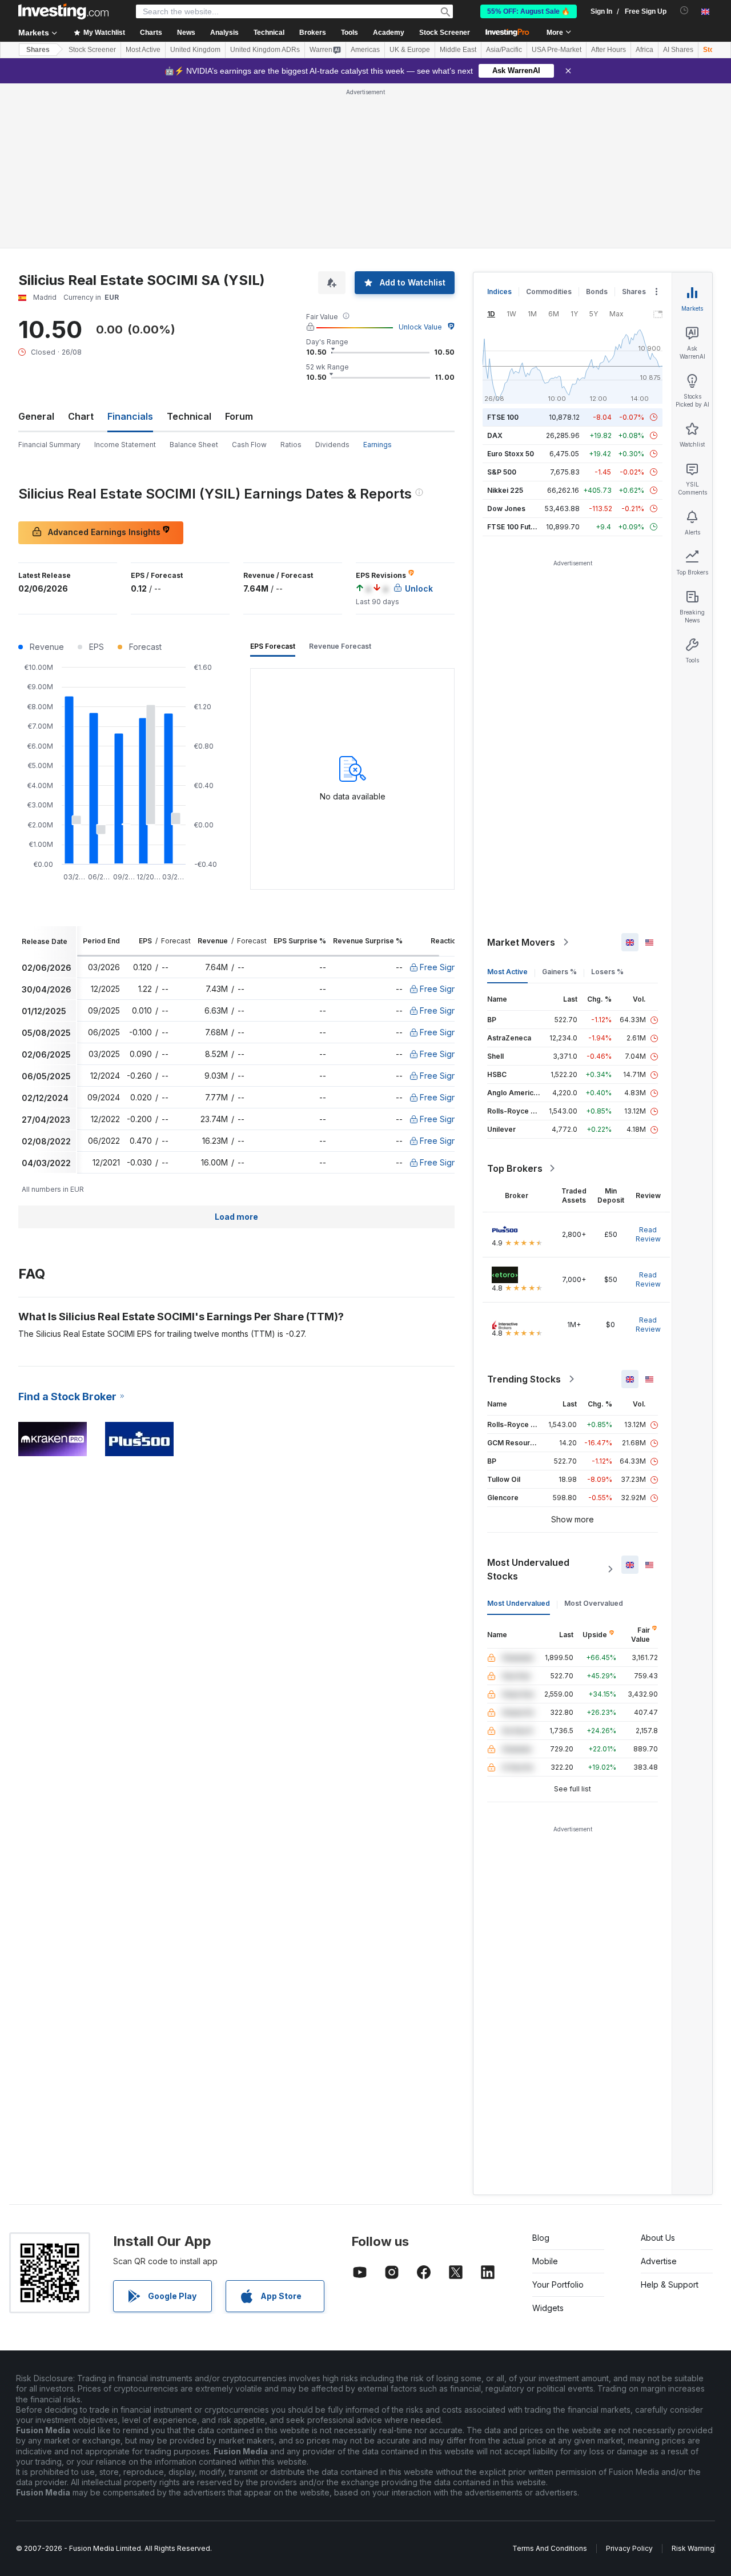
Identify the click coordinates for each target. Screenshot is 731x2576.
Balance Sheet (194, 445)
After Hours (609, 50)
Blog (541, 2238)
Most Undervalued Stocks (528, 1569)
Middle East (458, 50)
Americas (365, 50)
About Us (658, 2238)
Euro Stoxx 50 (511, 454)
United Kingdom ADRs (265, 50)
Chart (81, 416)
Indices (499, 292)
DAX (495, 435)
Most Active (143, 50)
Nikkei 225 (505, 490)
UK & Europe (410, 50)
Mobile (545, 2261)
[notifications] (684, 11)
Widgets (548, 2308)
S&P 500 (502, 472)
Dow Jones (506, 509)
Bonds (597, 292)
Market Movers (521, 942)
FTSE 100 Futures (517, 527)
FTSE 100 (503, 417)
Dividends (332, 445)
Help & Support (670, 2284)
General (36, 416)
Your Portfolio (558, 2284)
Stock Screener (445, 33)
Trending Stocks (524, 1379)
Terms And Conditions (550, 2548)
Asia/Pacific (504, 50)
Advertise (659, 2261)
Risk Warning (693, 2548)
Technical (189, 416)
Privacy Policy (629, 2548)
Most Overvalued (594, 1603)
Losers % (607, 972)
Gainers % (559, 972)
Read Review (648, 1234)
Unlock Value (420, 327)
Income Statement (125, 445)
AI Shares (678, 50)
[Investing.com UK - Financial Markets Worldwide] (63, 11)
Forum (239, 416)
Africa (644, 50)
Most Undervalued (519, 1603)
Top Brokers (515, 1168)
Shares (38, 50)
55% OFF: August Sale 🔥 (529, 11)
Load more (236, 1217)
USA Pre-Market (557, 50)
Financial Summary (49, 445)
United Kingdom (195, 50)
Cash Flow (249, 445)
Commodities (549, 292)
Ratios (291, 445)
